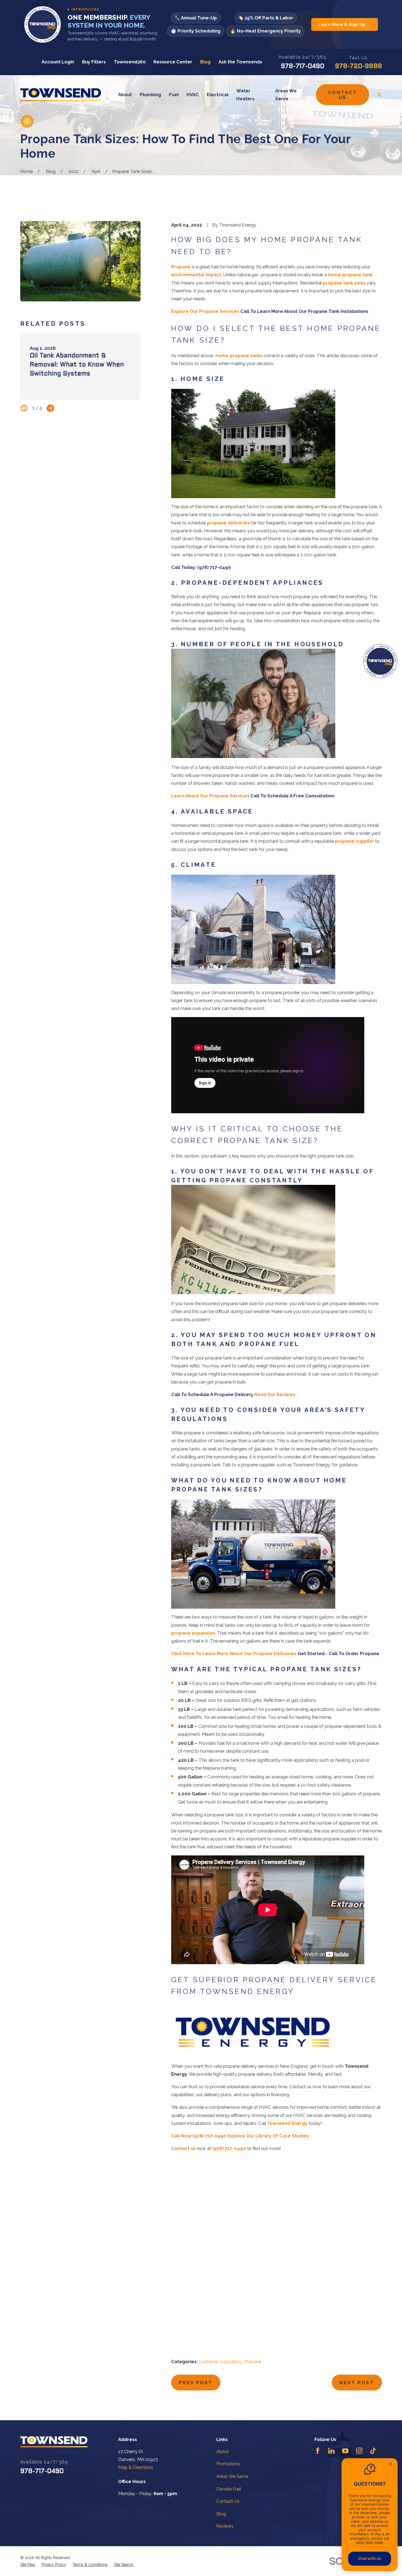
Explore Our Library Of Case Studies (268, 2136)
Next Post (357, 2383)
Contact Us (343, 95)
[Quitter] (391, 2465)
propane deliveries (228, 523)
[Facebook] (318, 2451)
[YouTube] (345, 2451)
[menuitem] (28, 2565)
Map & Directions (136, 2467)
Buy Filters (94, 62)
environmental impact (196, 275)
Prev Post (196, 2383)
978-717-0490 (303, 67)
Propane (181, 267)
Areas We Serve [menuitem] (286, 95)
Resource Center (173, 62)
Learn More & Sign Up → (345, 24)
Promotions (228, 2464)
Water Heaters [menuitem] (245, 95)
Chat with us (370, 2558)
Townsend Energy (287, 2123)
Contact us (183, 2148)
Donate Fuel (229, 2489)
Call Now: (182, 2136)
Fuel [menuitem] (174, 95)
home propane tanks (239, 356)
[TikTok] (373, 2451)
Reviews (225, 2526)
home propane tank (350, 275)
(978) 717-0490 (209, 2136)
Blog (205, 62)
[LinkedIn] (331, 2451)
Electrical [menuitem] (218, 95)
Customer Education (220, 2361)
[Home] (61, 95)
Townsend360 (130, 62)
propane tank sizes (344, 283)
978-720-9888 (359, 67)
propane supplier (355, 841)
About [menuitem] (125, 95)
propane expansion (193, 1633)
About (223, 2451)
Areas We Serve (232, 2476)
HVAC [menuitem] (193, 95)
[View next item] (50, 408)
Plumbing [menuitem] (150, 95)
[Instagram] (359, 2451)
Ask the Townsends (240, 62)
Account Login (58, 62)
